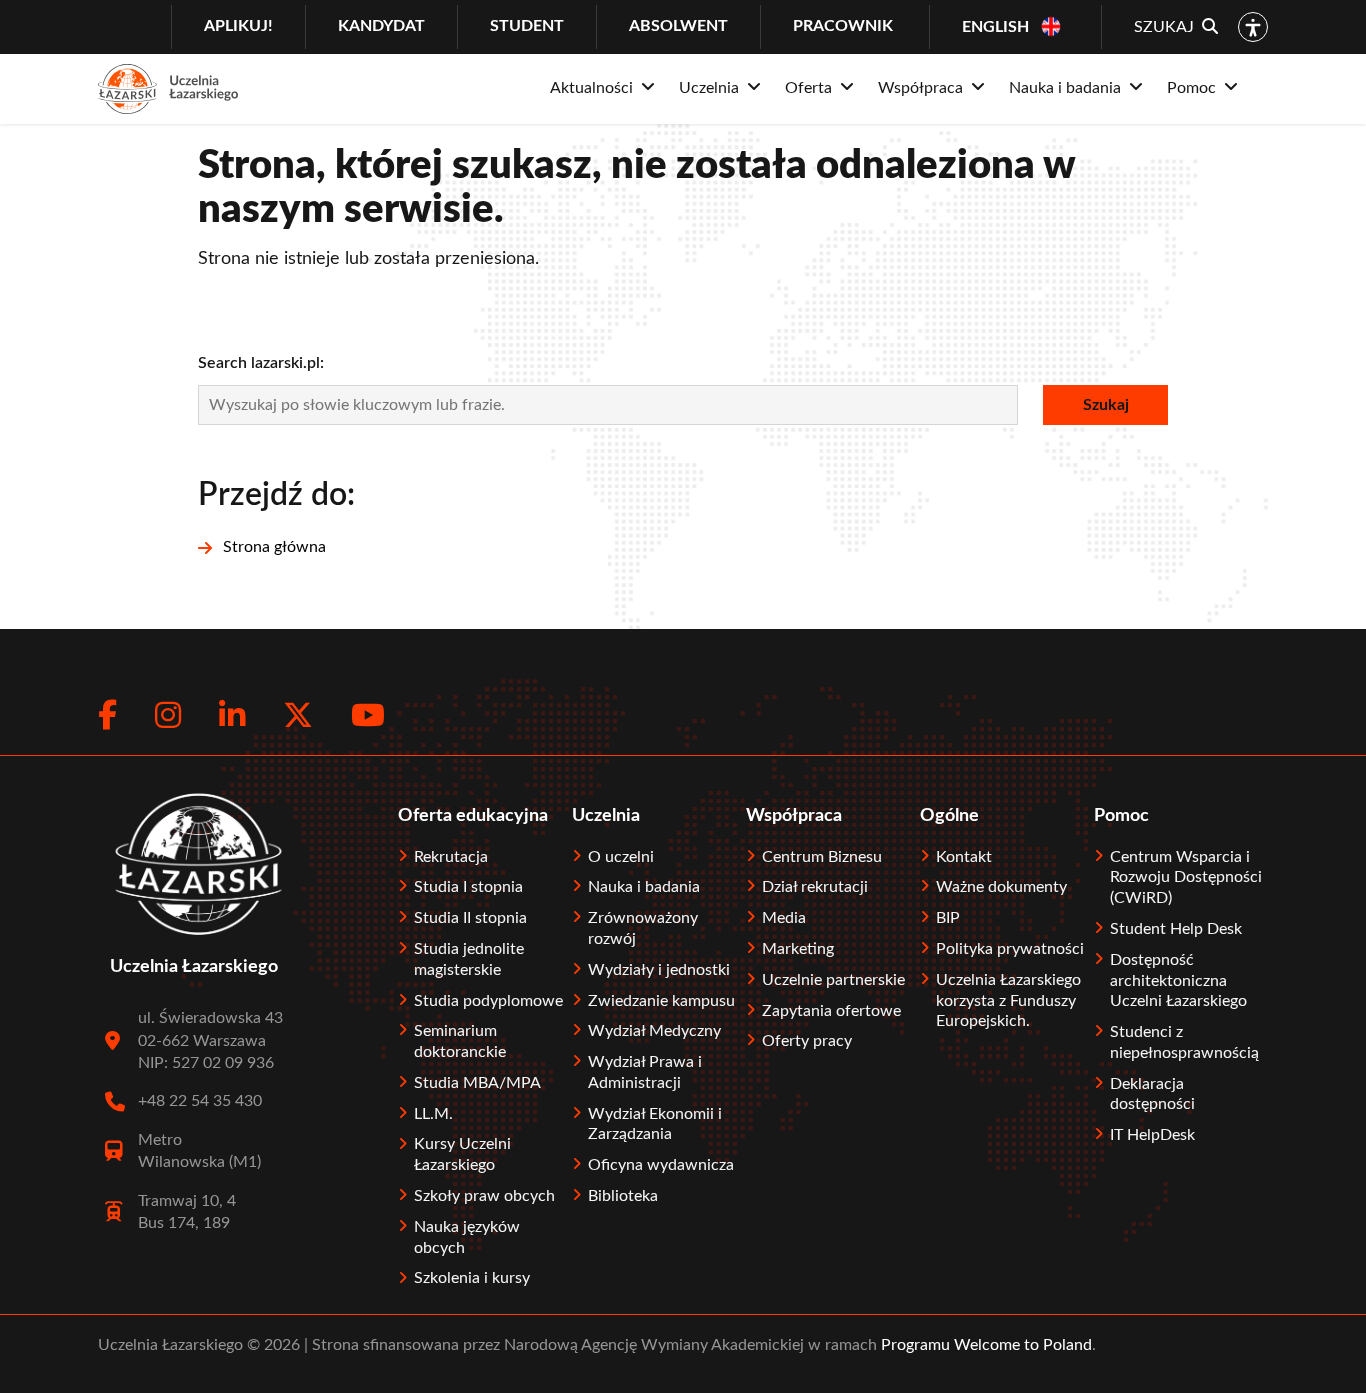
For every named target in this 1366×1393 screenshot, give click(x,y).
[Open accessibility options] (1253, 27)
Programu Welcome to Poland (984, 1345)
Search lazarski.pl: (261, 363)
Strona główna (274, 547)
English (995, 27)
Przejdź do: (276, 495)
